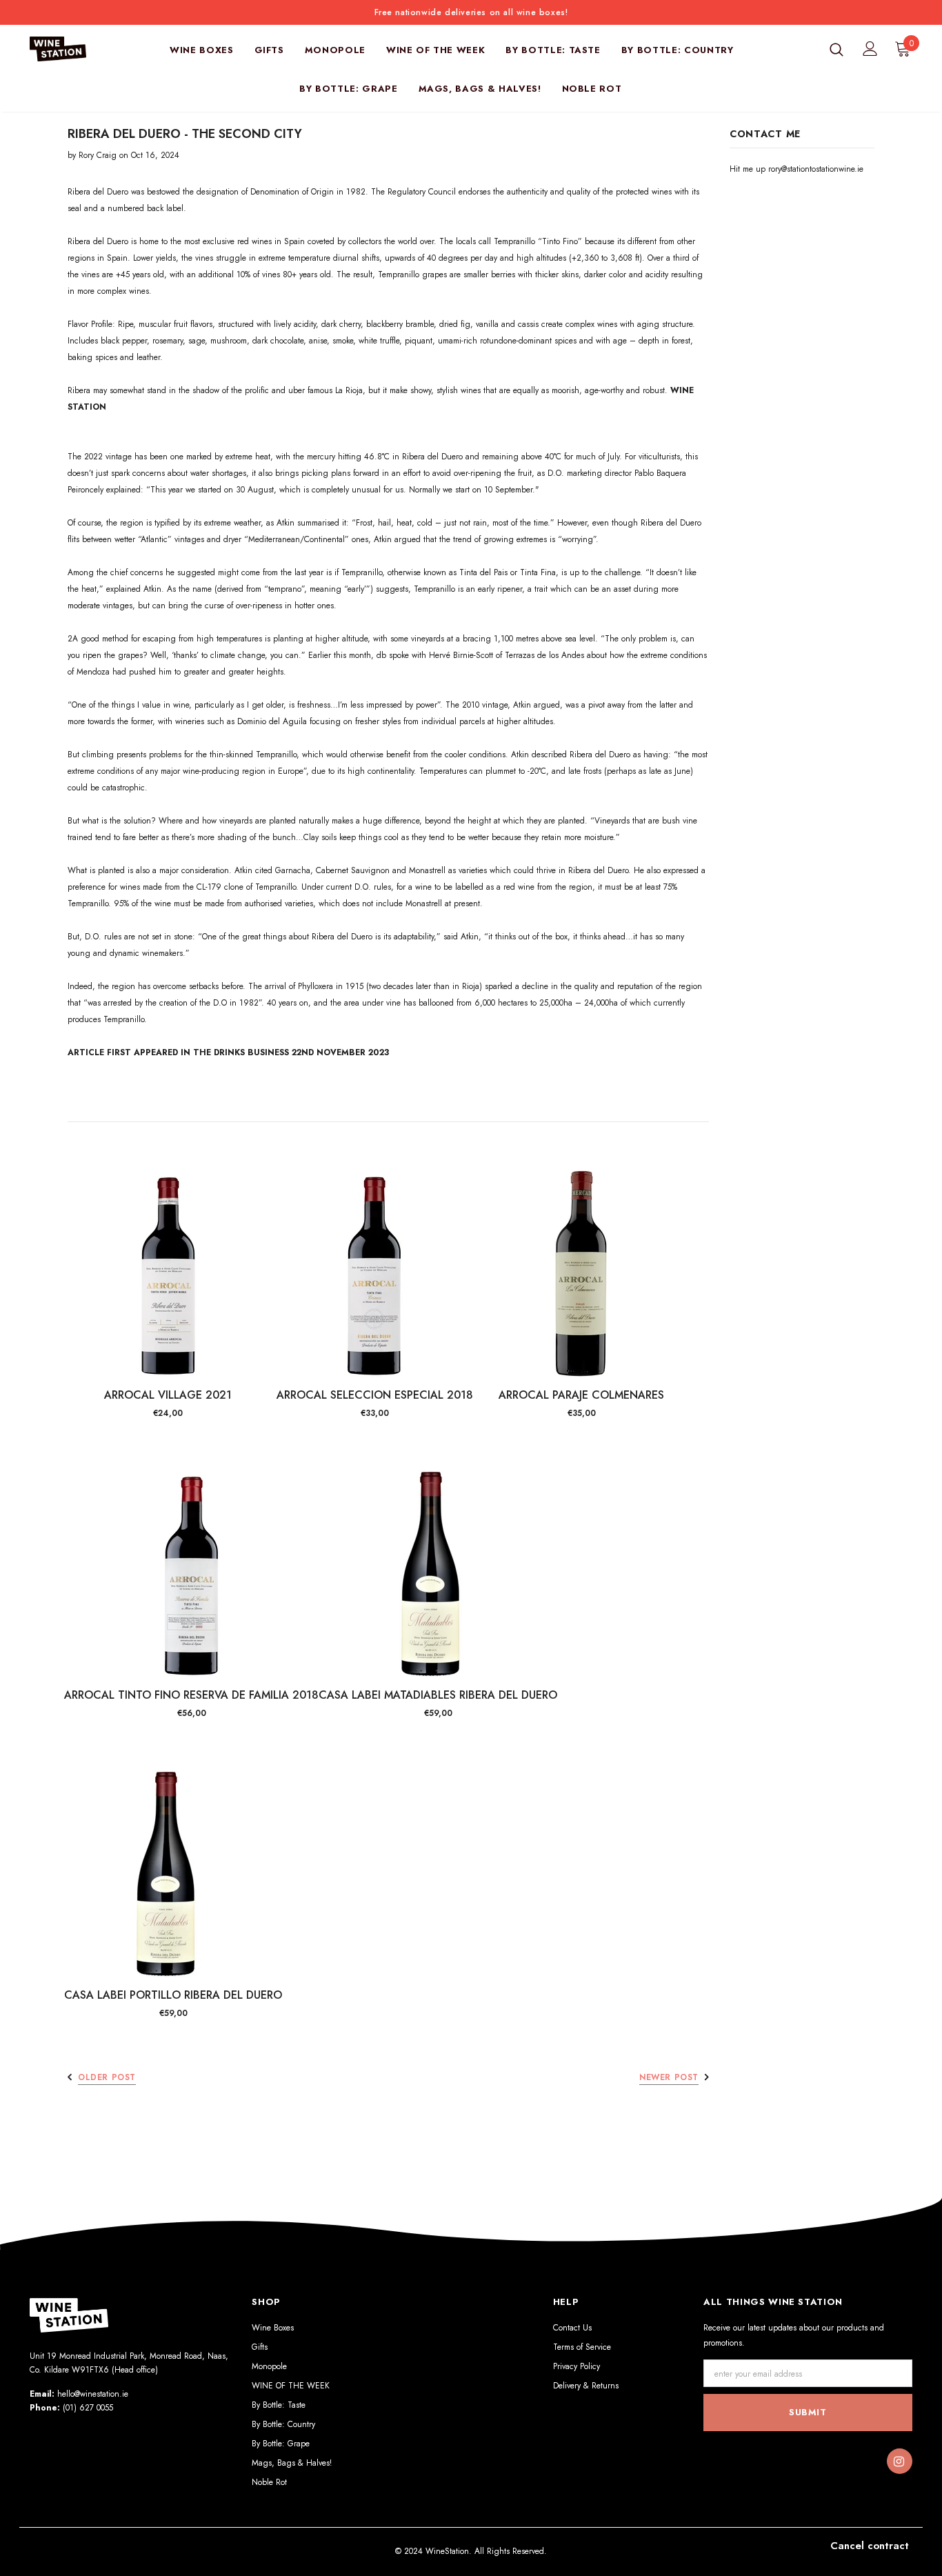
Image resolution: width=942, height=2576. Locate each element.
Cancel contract (870, 2546)
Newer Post (669, 2077)
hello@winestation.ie (93, 2394)
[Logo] (66, 49)
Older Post (107, 2077)
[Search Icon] (836, 49)
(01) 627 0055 (88, 2408)
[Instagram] (899, 2462)
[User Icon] (870, 49)
